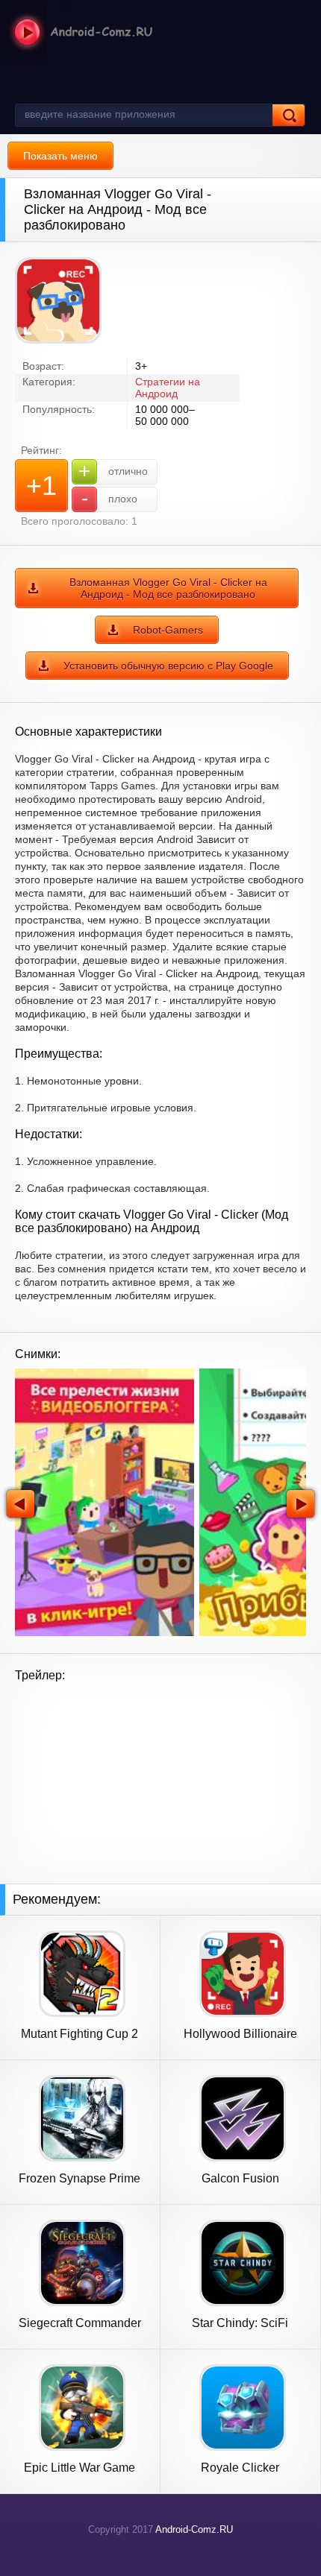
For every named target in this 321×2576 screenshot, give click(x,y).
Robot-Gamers (168, 630)
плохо (110, 498)
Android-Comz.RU (194, 2529)
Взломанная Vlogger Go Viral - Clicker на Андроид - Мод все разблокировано (168, 588)
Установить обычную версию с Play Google (168, 666)
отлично (113, 471)
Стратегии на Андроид (168, 388)
